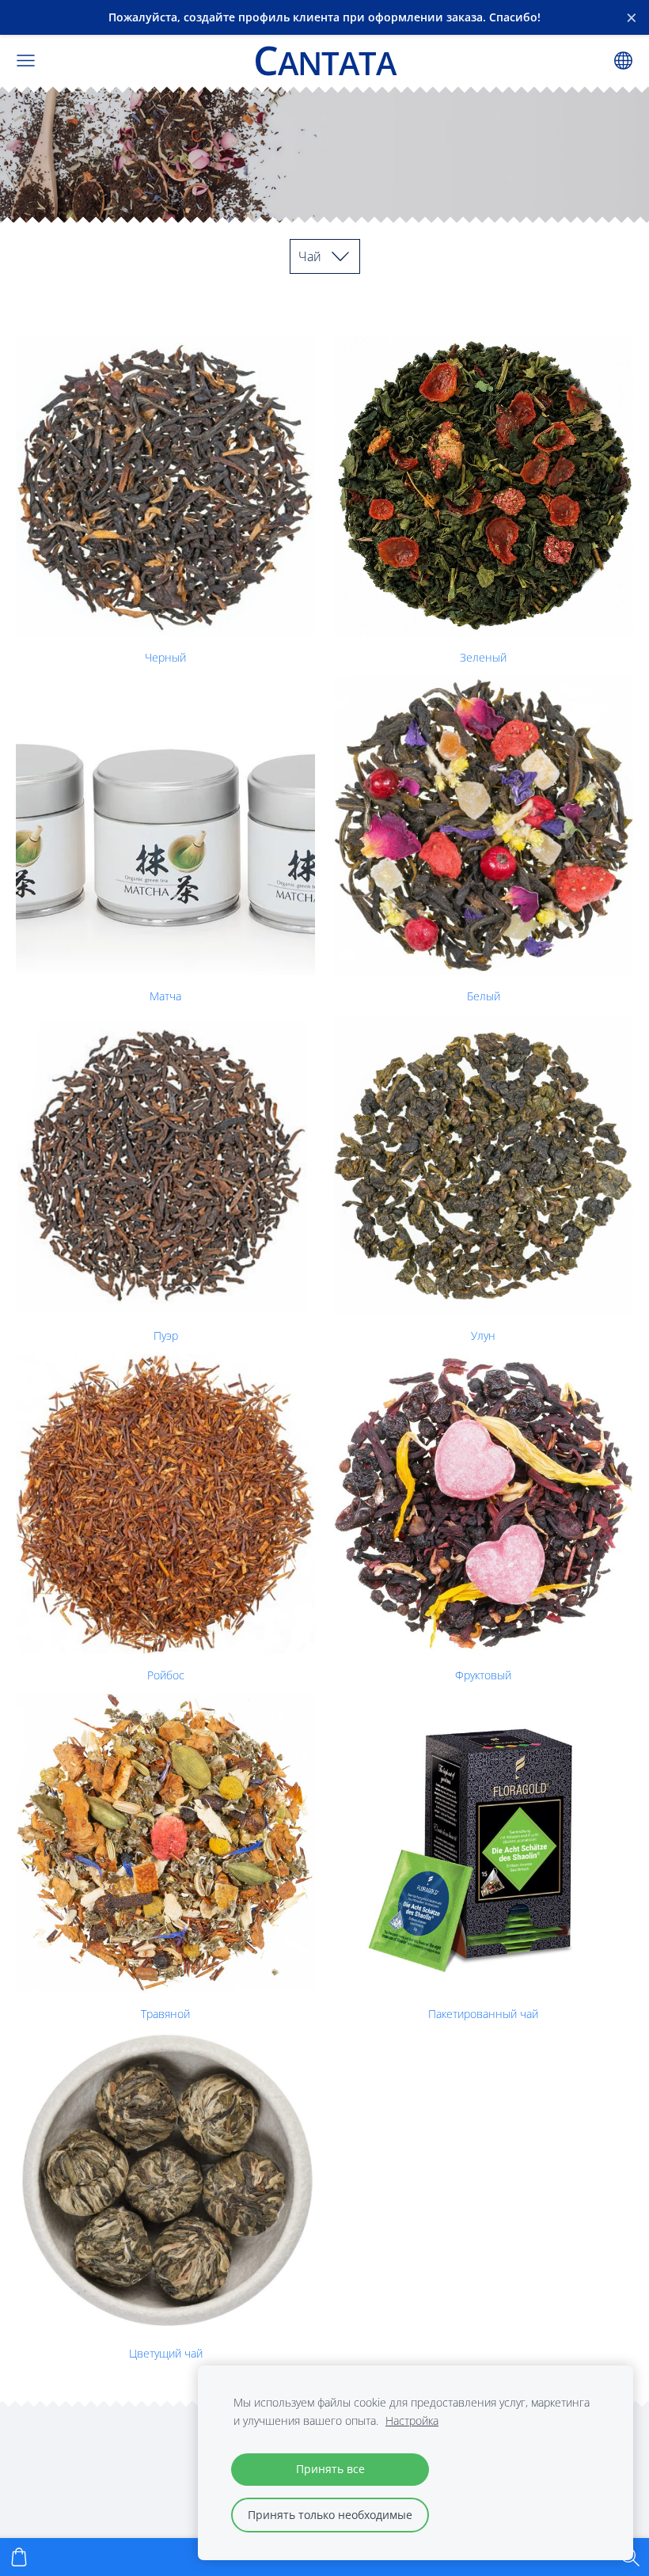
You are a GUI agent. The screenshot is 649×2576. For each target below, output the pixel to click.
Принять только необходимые (330, 2515)
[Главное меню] (26, 61)
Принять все (330, 2469)
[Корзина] (19, 2557)
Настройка (412, 2420)
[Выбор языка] (623, 61)
